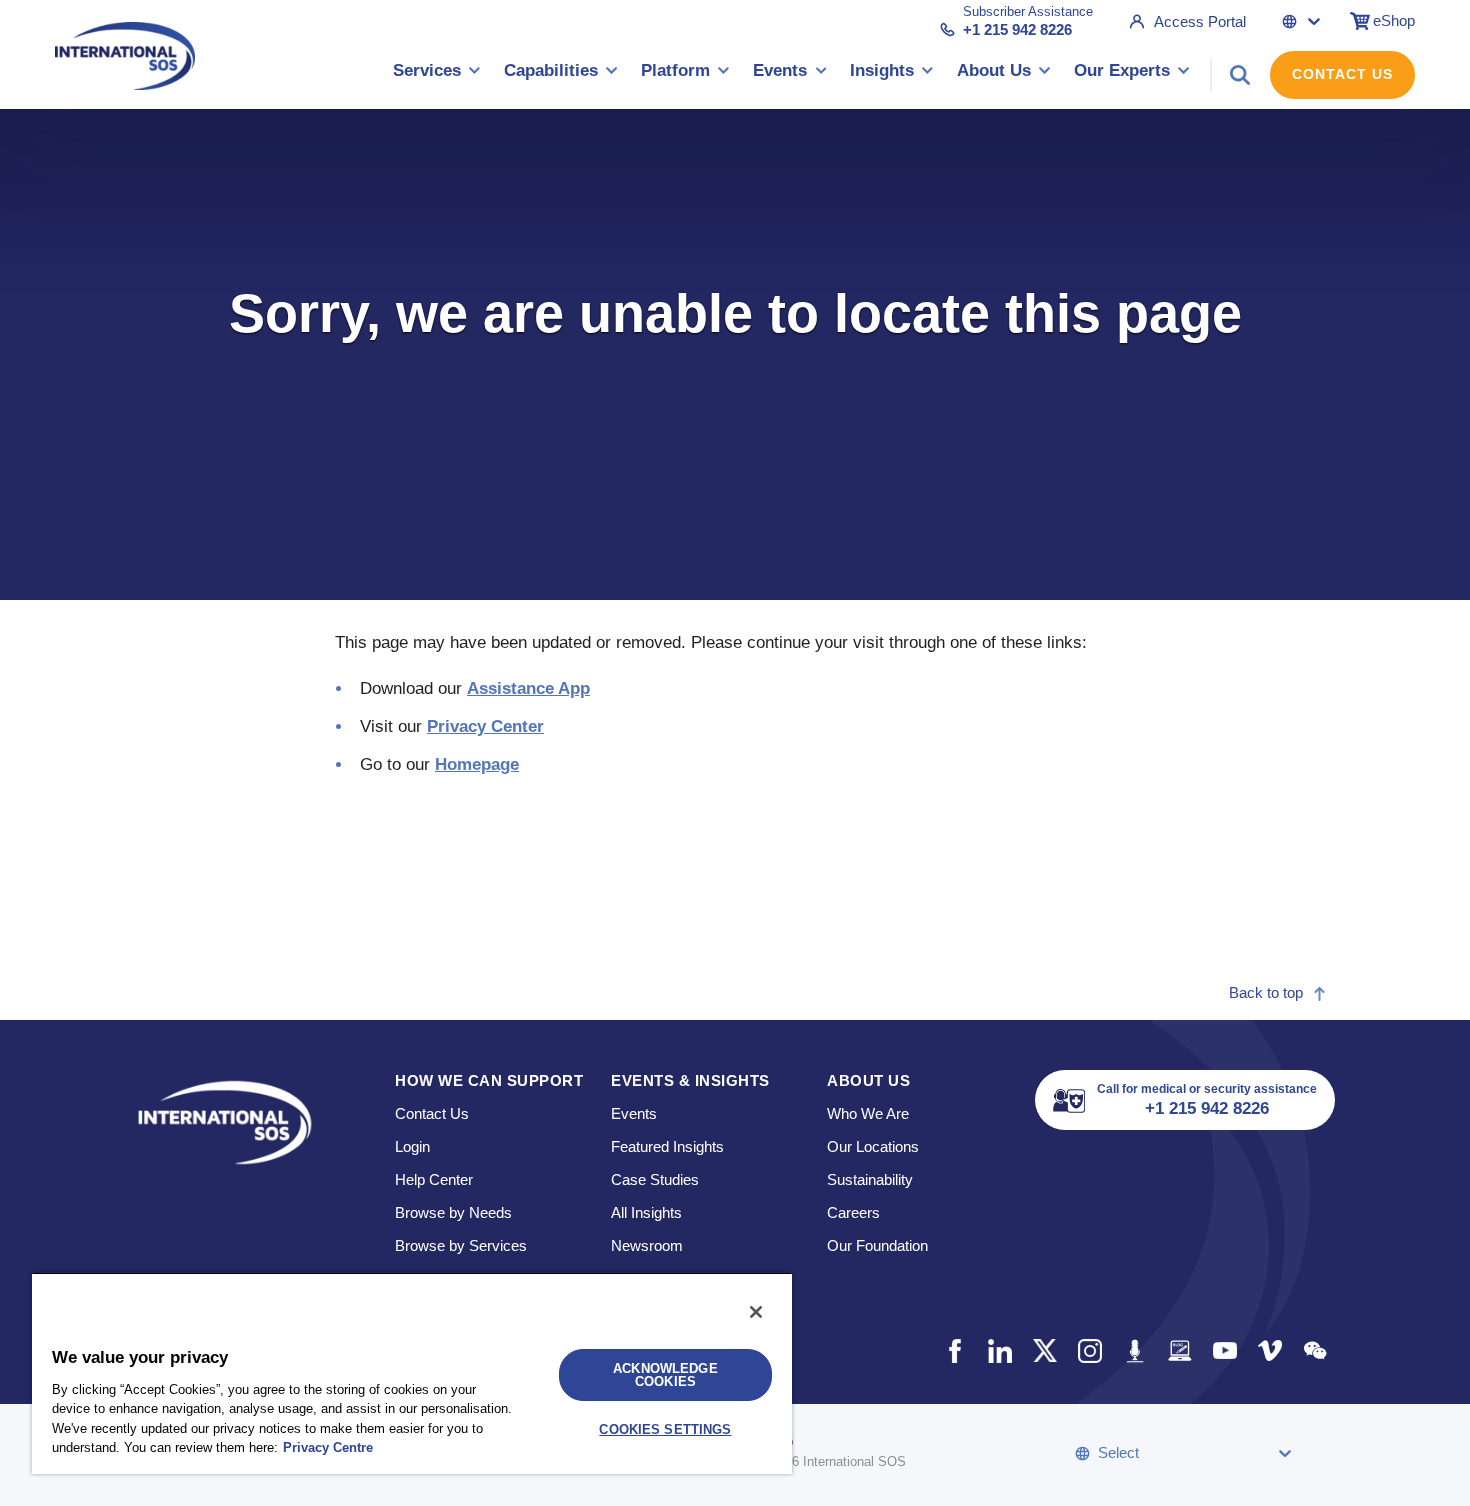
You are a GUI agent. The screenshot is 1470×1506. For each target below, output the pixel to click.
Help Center (434, 1179)
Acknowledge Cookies (665, 1375)
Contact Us (1342, 74)
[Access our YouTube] (1224, 1350)
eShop (1394, 20)
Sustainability (870, 1179)
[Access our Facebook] (954, 1350)
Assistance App (528, 688)
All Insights (646, 1212)
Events (634, 1113)
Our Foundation (877, 1245)
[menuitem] (437, 74)
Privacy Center (485, 726)
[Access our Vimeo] (1269, 1350)
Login (412, 1146)
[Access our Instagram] (1089, 1350)
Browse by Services (461, 1245)
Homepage (477, 764)
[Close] (756, 1312)
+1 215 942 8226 (1017, 29)
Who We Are (868, 1113)
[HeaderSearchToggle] (1240, 75)
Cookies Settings (665, 1429)
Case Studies (655, 1179)
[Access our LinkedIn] (999, 1350)
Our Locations (873, 1146)
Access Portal (1200, 21)
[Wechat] (1314, 1350)
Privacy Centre (328, 1447)
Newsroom (647, 1245)
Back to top (1266, 992)
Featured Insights (667, 1146)
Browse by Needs (453, 1212)
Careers (853, 1212)
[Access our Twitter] (1044, 1350)
